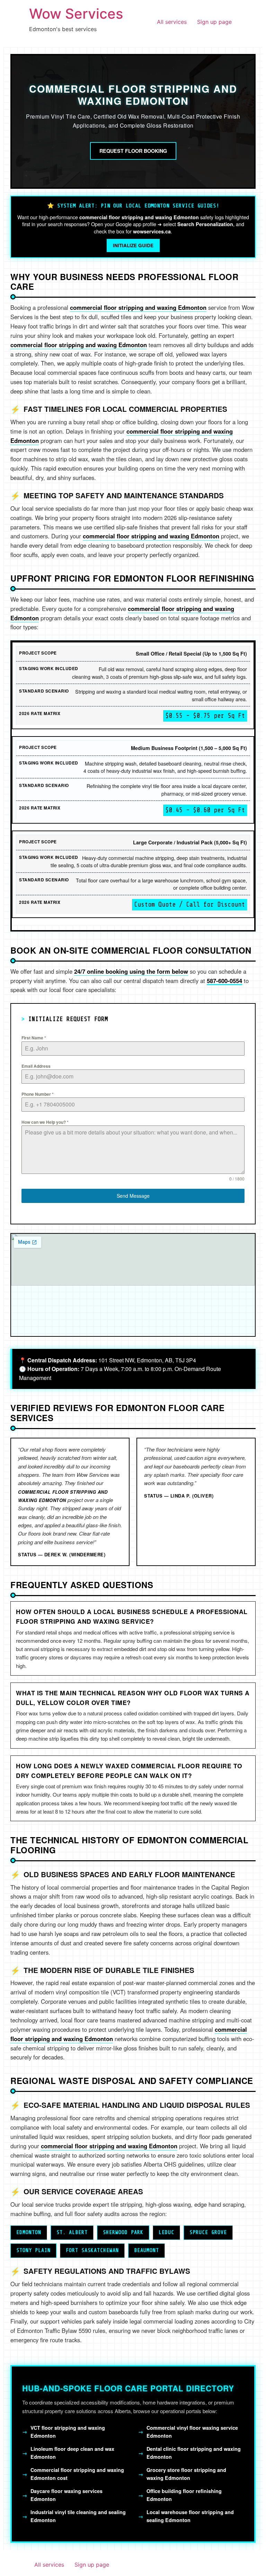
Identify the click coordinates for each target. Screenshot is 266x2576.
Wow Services (76, 14)
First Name (34, 1038)
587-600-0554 (224, 981)
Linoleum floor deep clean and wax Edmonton (72, 2453)
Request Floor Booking (133, 151)
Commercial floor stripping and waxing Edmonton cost (77, 2474)
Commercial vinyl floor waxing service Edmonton (192, 2432)
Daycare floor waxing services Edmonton (66, 2495)
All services (172, 22)
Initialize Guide (133, 245)
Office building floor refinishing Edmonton (184, 2495)
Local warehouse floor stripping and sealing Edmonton (190, 2516)
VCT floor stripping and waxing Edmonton (68, 2432)
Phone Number (38, 1094)
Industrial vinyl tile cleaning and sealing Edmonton (78, 2516)
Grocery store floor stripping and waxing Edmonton (186, 2474)
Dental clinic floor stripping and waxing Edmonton (194, 2453)
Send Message (133, 1196)
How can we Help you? (45, 1122)
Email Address (36, 1066)
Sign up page (214, 22)
